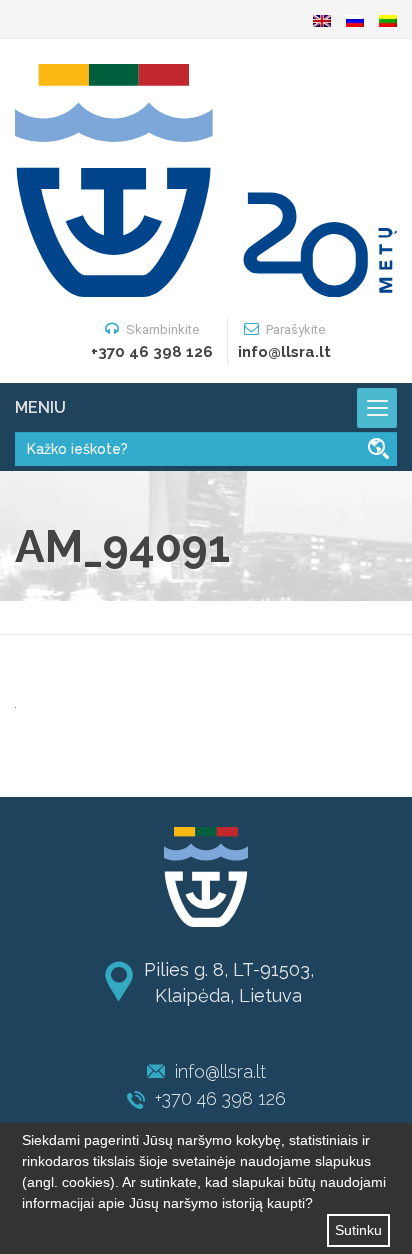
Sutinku (358, 1230)
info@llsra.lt (220, 1071)
